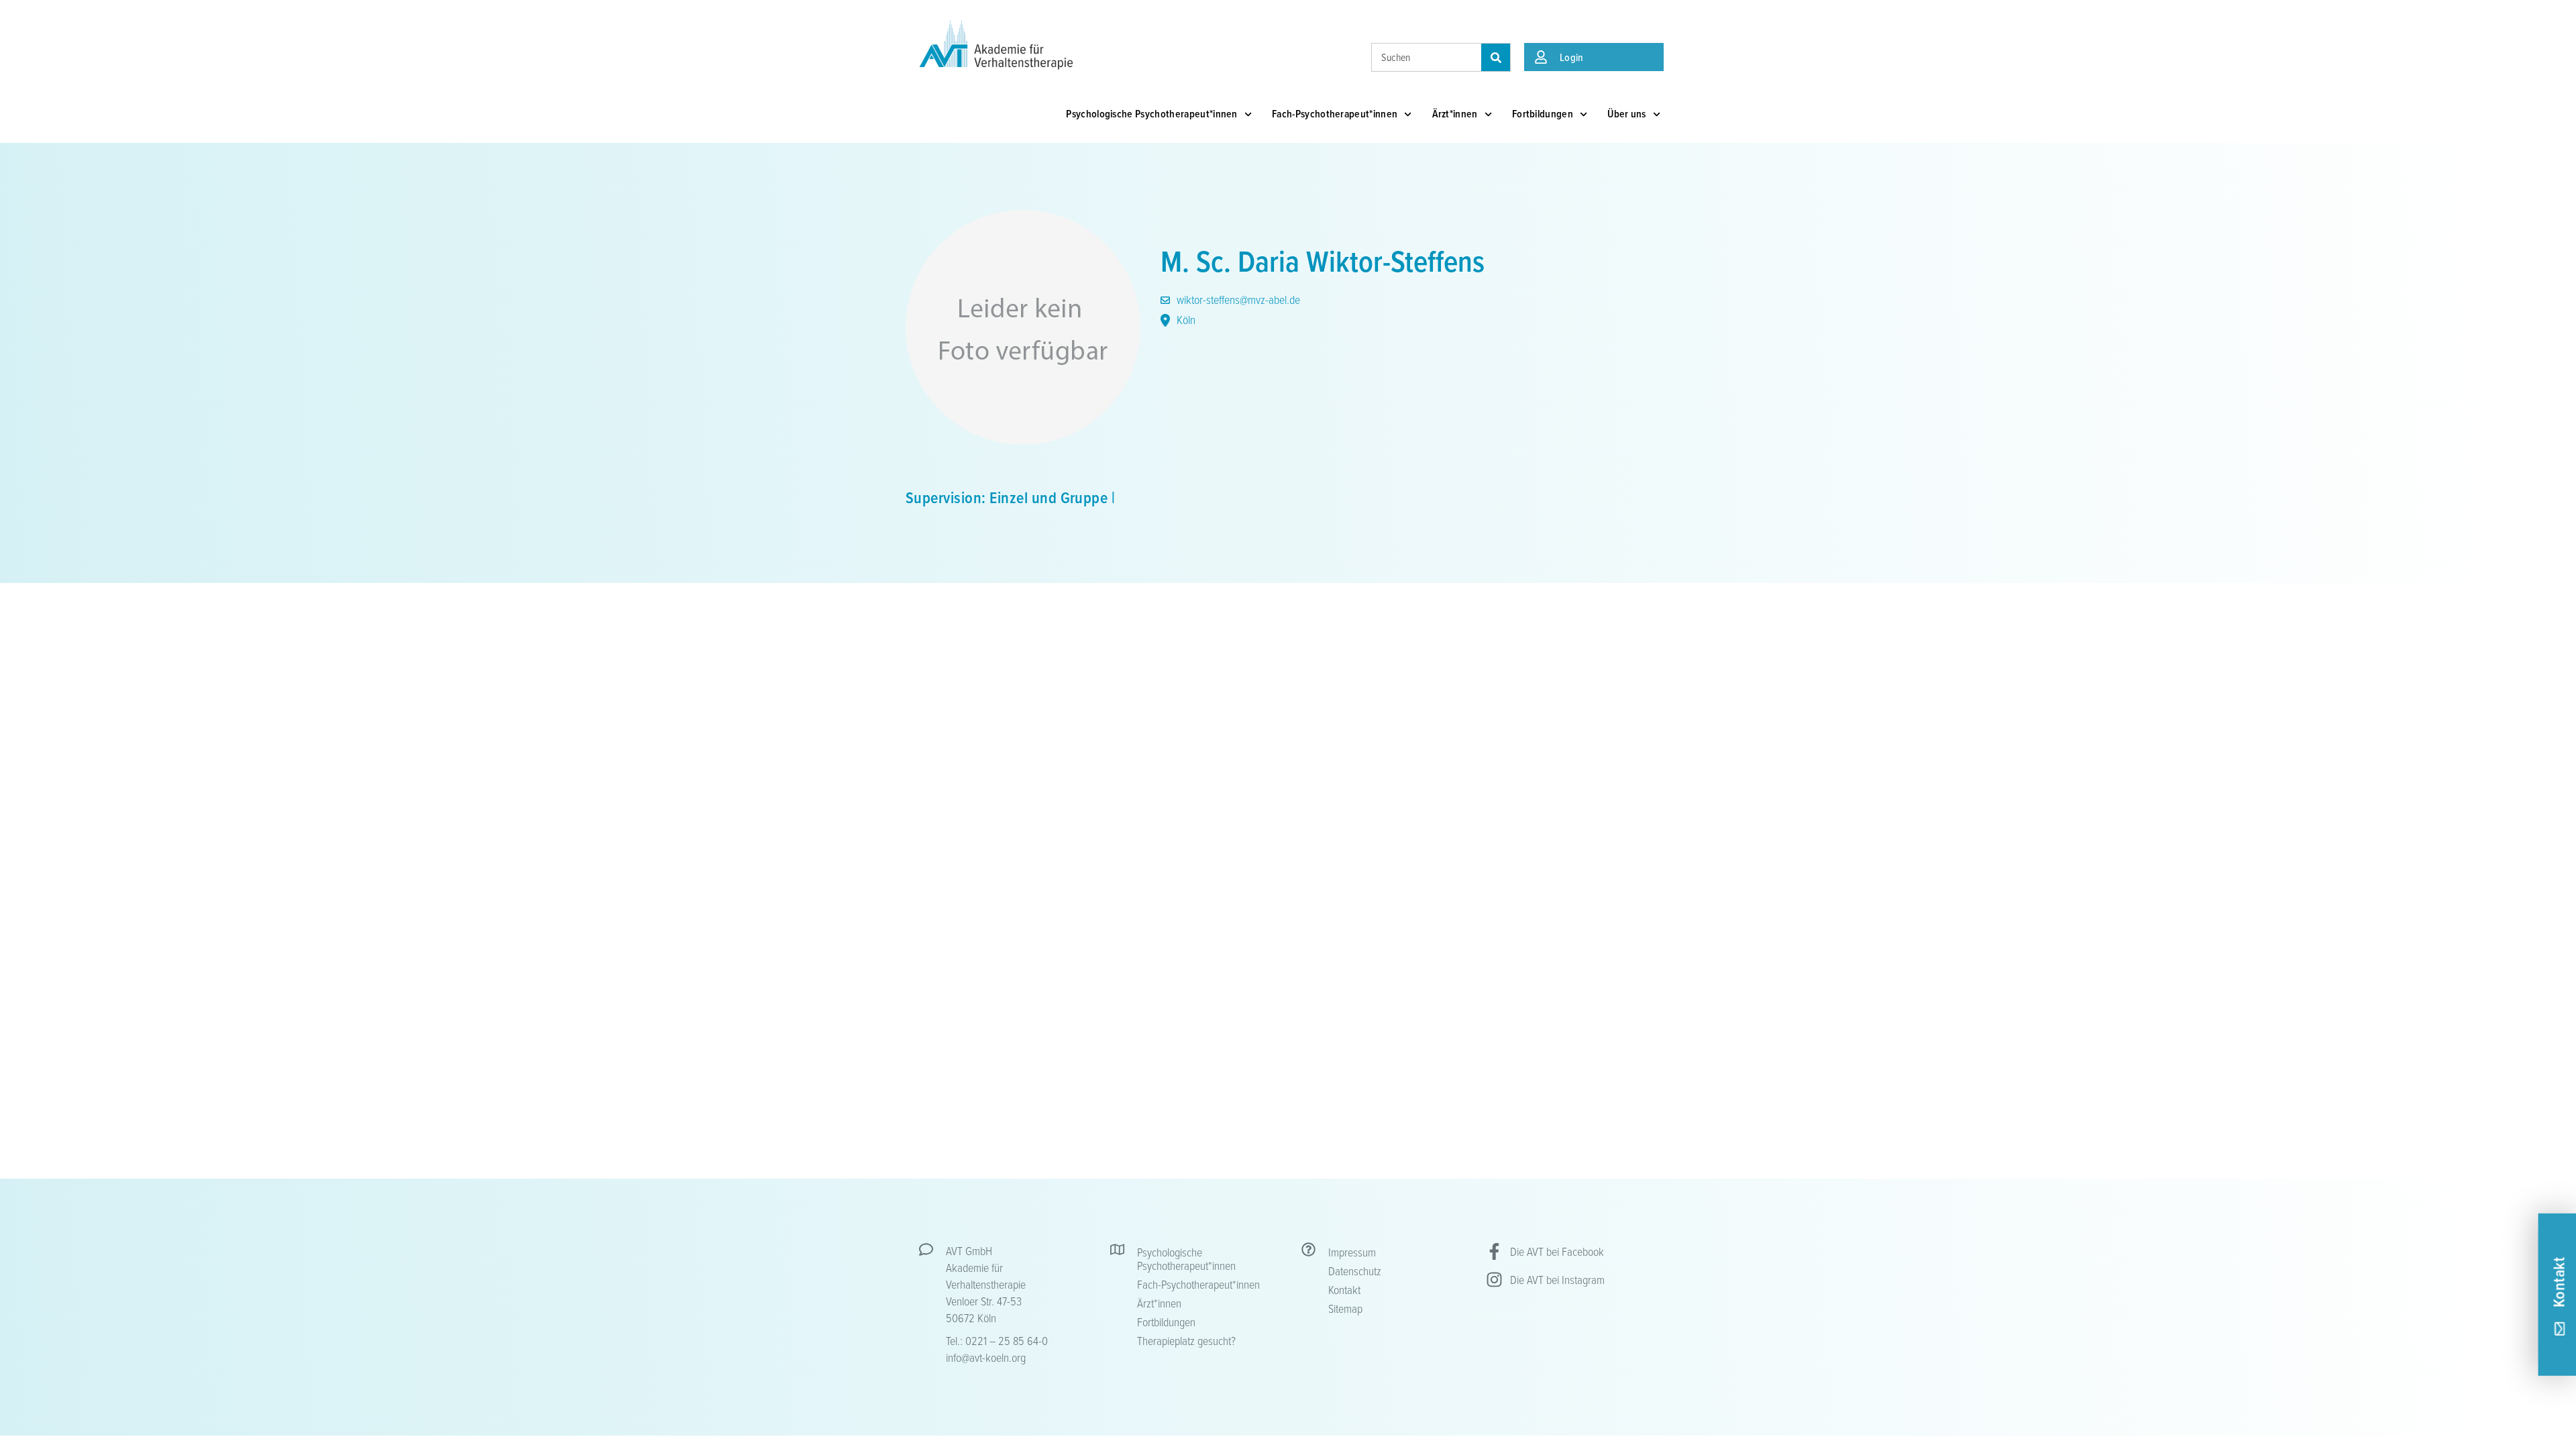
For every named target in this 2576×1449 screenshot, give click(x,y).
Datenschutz (1355, 1271)
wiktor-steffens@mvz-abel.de (1237, 299)
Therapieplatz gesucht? (1186, 1340)
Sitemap (1345, 1308)
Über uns (1627, 114)
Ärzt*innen (1455, 114)
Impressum (1352, 1252)
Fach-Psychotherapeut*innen (1335, 114)
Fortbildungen (1543, 114)
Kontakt (1344, 1289)
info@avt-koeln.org (986, 1357)
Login (1572, 57)
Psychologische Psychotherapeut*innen (1152, 114)
